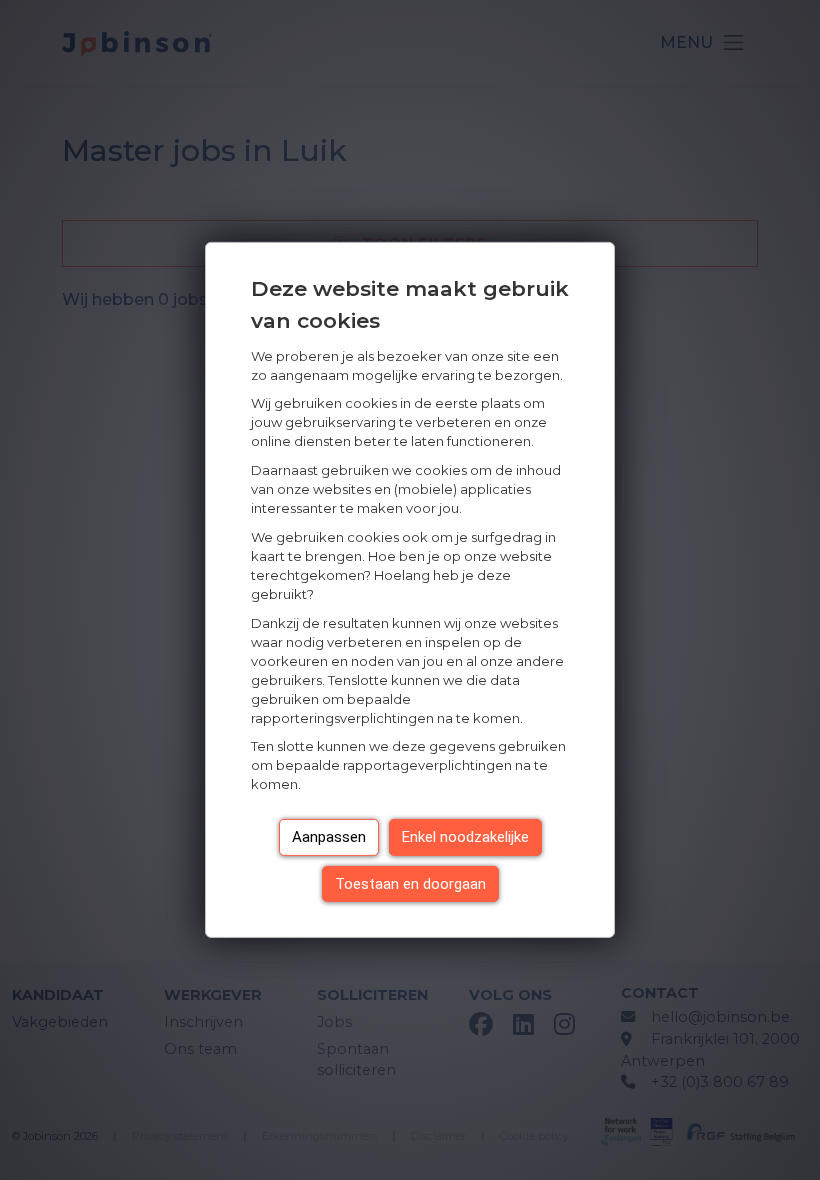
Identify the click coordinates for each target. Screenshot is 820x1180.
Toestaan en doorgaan (410, 884)
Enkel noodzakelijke (465, 837)
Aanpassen (329, 837)
